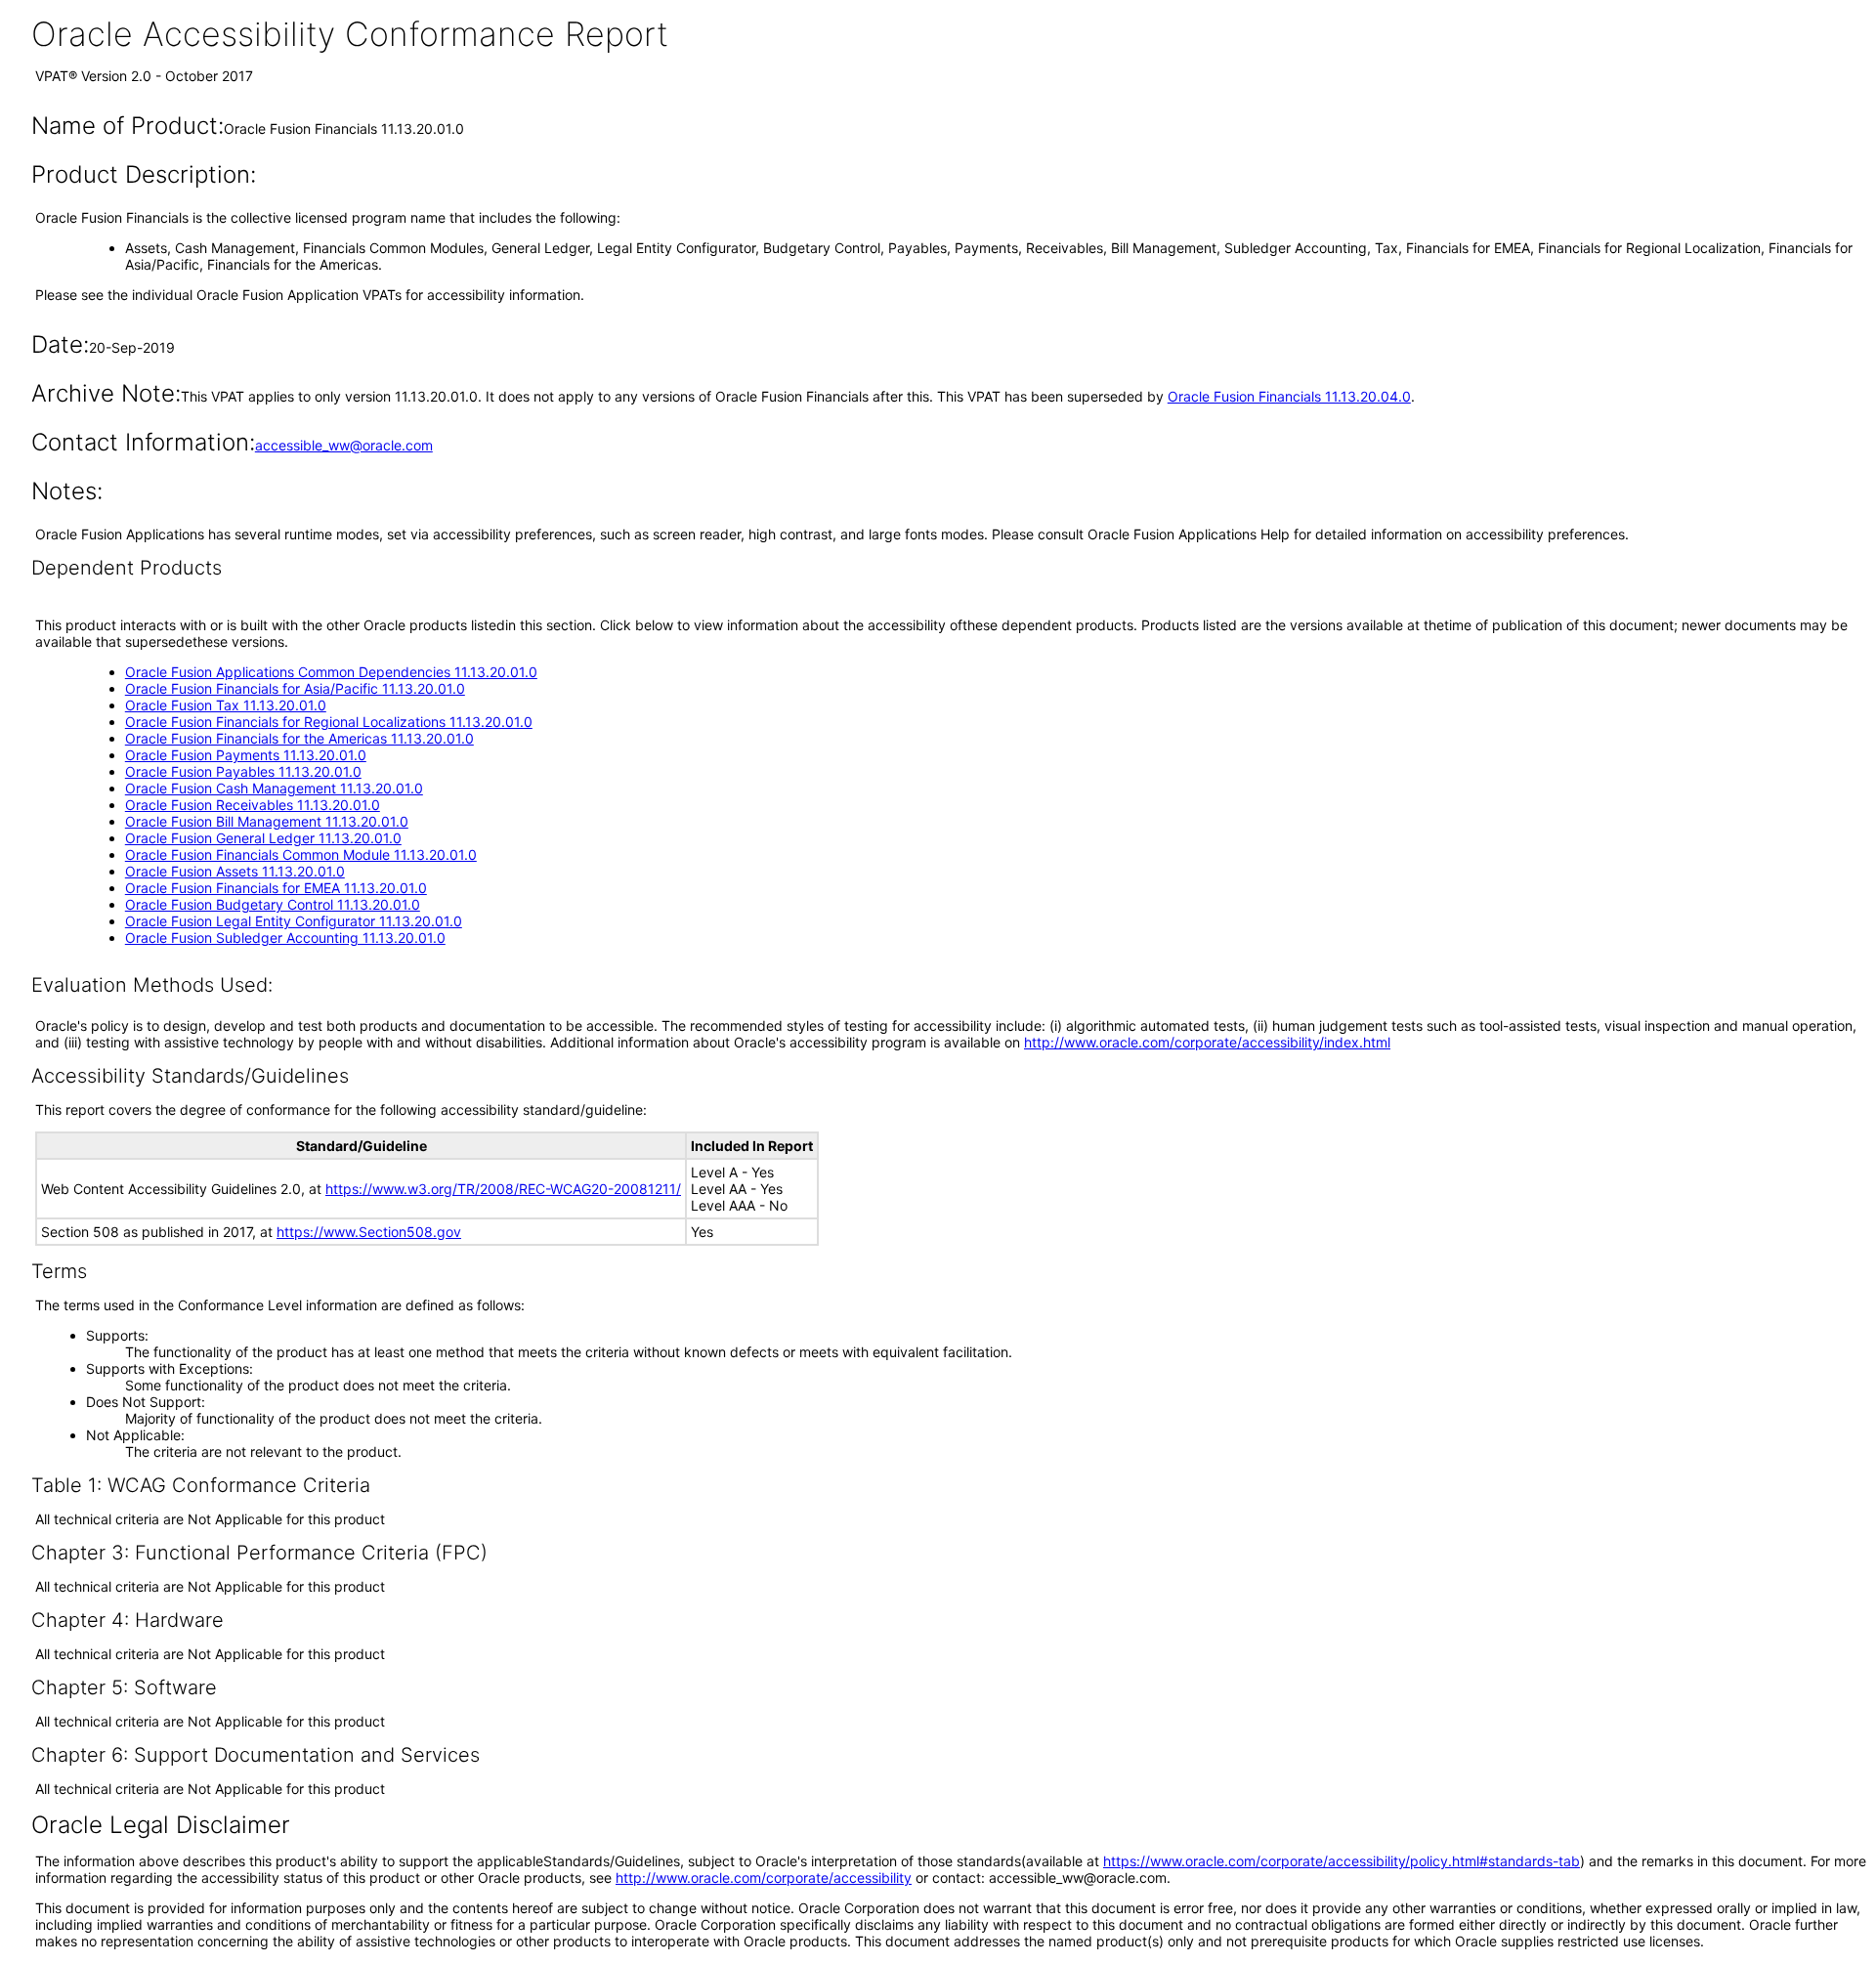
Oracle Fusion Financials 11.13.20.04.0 (1289, 396)
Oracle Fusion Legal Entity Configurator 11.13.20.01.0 (294, 921)
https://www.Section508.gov (369, 1232)
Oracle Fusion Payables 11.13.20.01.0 (243, 771)
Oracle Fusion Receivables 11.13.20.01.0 (253, 805)
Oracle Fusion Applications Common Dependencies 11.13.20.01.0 (331, 672)
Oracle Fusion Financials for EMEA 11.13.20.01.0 (276, 888)
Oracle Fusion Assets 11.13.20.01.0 (235, 871)
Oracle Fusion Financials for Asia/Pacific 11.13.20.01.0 (295, 688)
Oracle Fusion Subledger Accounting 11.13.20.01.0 (285, 938)
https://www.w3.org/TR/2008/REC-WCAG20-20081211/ (503, 1189)
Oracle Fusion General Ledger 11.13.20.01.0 (263, 838)
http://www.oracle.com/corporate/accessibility (764, 1878)
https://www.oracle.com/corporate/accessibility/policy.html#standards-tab (1342, 1861)
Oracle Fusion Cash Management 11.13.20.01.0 (274, 788)
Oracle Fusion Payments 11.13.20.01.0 (246, 755)
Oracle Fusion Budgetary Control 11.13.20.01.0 (273, 904)
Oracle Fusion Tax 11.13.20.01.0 (226, 705)
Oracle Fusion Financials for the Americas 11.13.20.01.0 (299, 738)
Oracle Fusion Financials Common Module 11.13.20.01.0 (301, 854)
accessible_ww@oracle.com (344, 445)
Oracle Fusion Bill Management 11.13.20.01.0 (267, 821)
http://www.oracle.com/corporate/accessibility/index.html (1207, 1042)
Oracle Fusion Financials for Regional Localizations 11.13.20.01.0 (329, 722)
